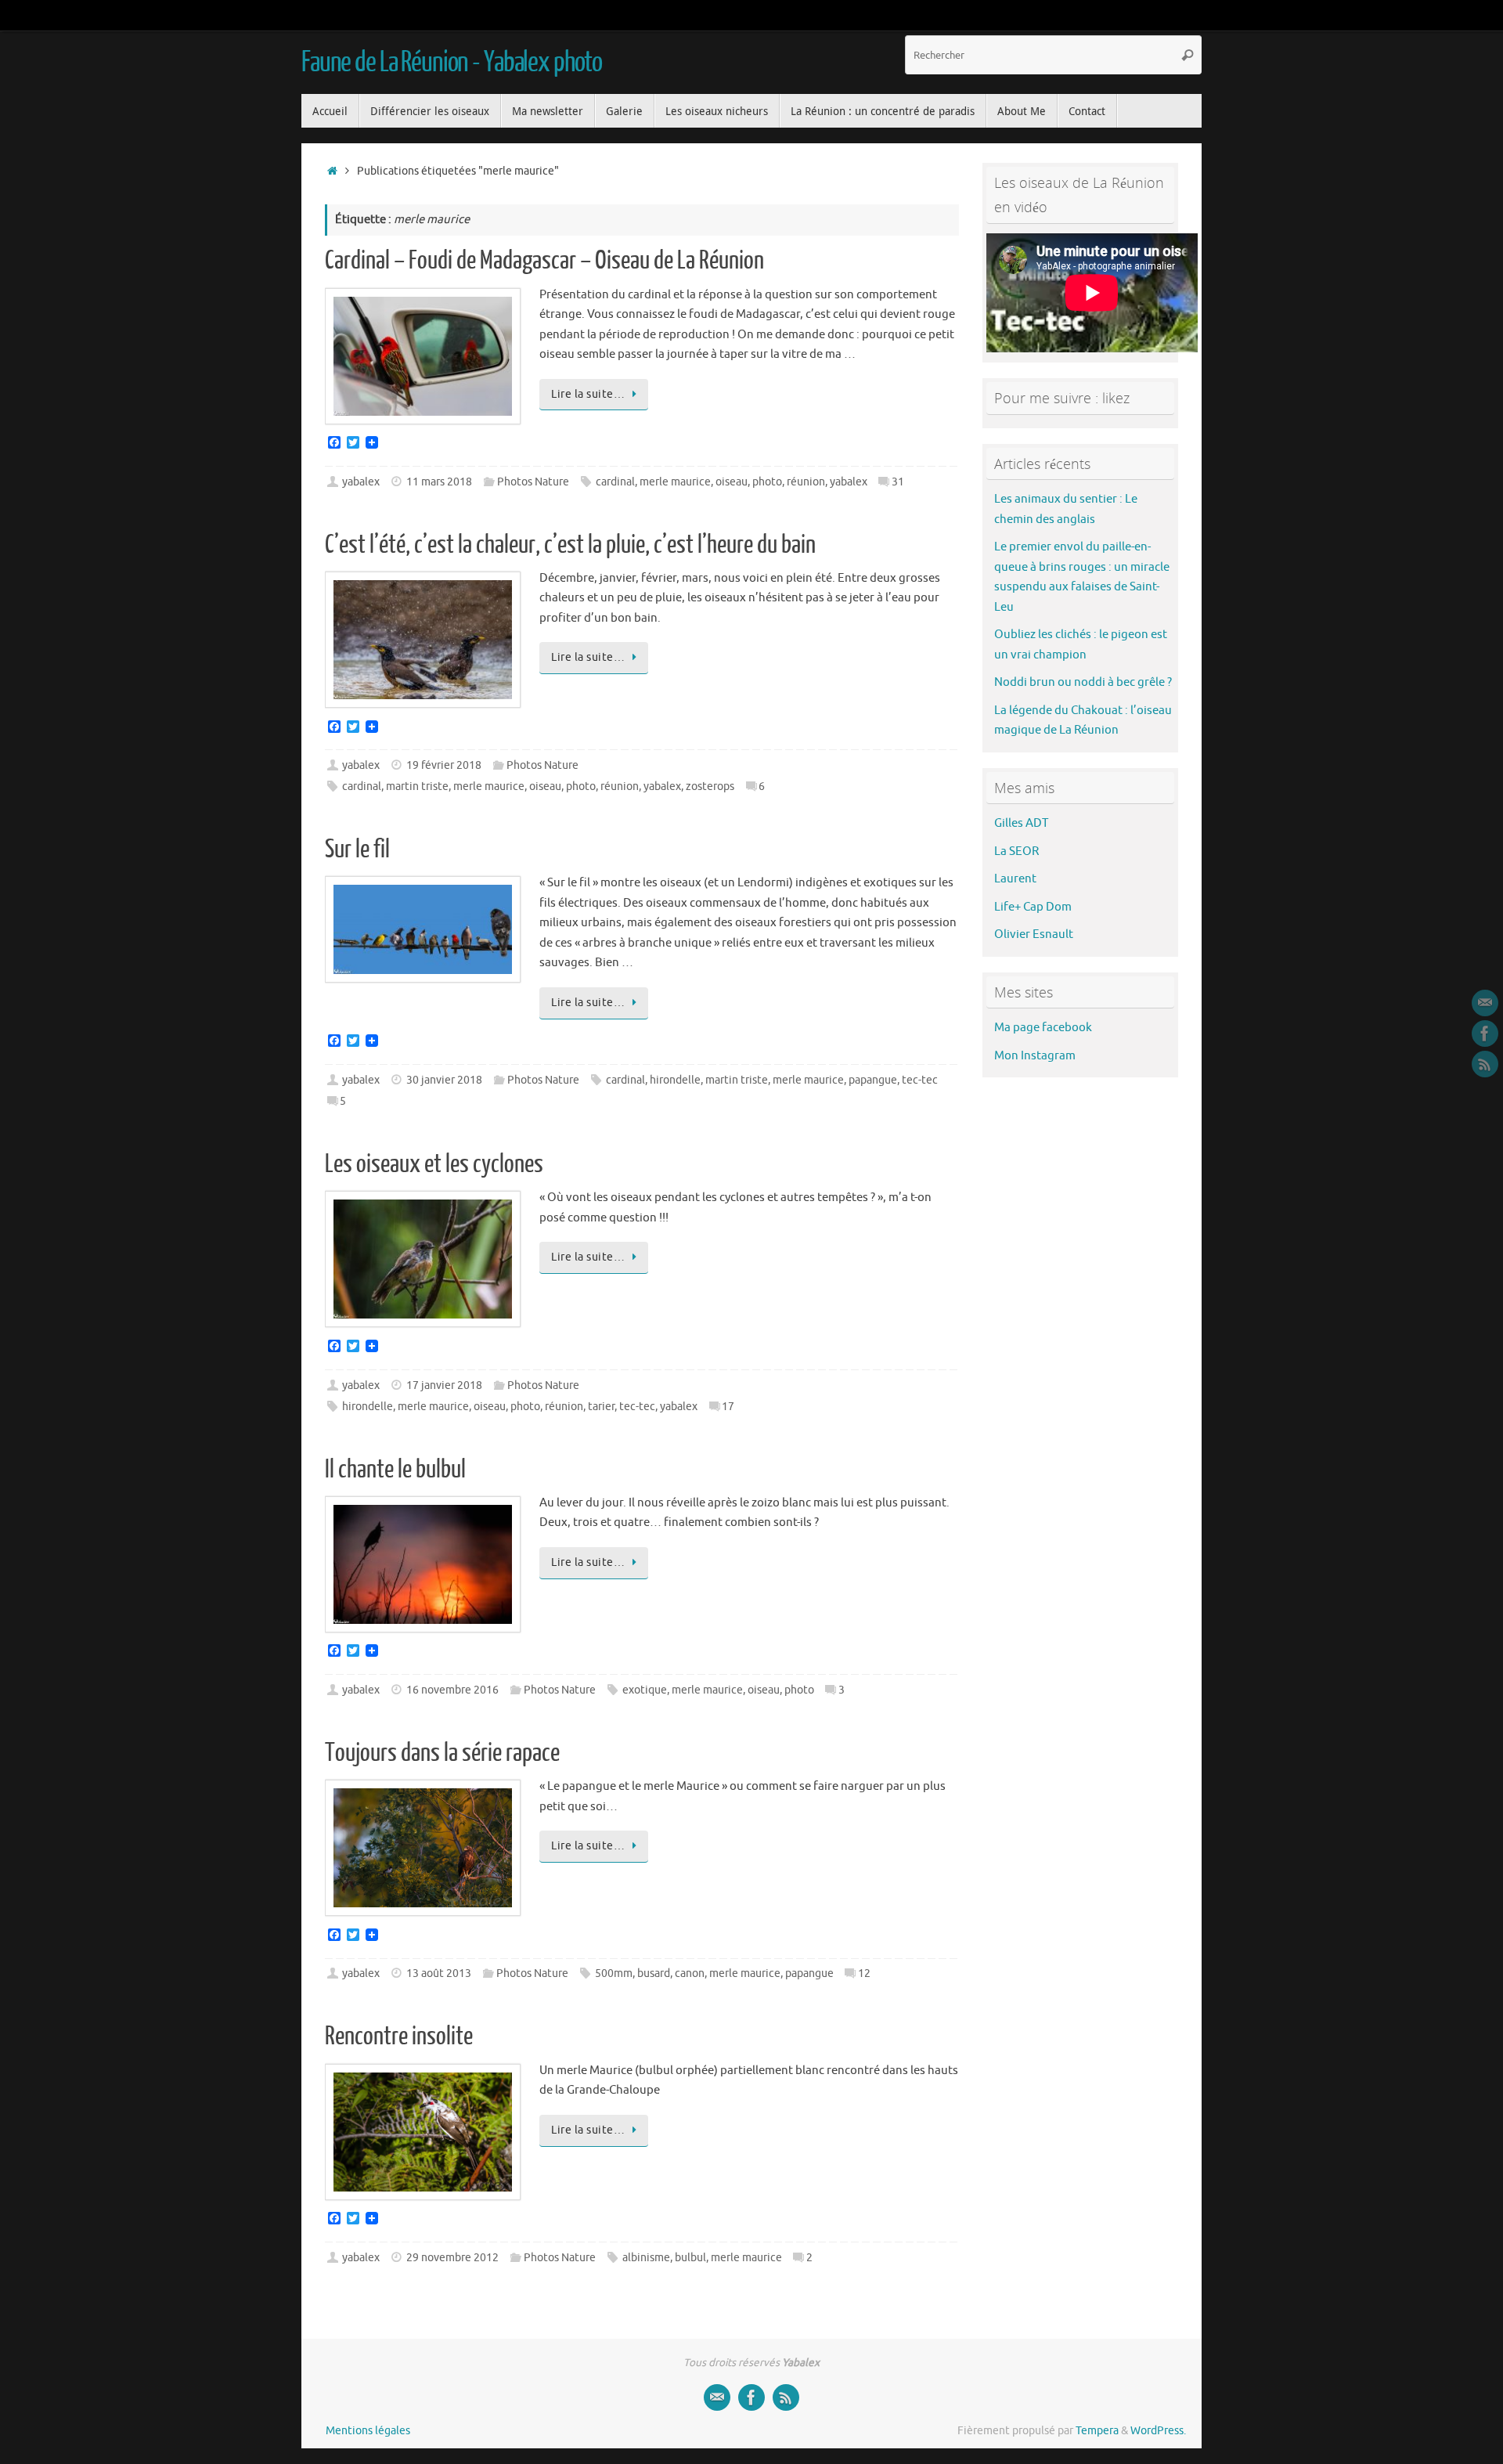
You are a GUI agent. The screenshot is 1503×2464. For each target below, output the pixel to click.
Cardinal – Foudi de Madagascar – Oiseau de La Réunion (544, 261)
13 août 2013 (439, 1973)
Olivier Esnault (1034, 934)
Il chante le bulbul (395, 1470)
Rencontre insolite (399, 2036)
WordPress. (1158, 2431)
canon (690, 1973)
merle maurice (675, 482)
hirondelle (675, 1080)
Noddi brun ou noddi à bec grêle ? (1083, 682)
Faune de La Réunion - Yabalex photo (452, 63)
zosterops (710, 786)
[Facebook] (1485, 1034)
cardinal (615, 482)
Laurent (1015, 879)
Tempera (1097, 2431)
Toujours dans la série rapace (442, 1753)
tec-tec (920, 1080)
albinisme (646, 2258)
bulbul (690, 2258)
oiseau (732, 482)
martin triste (417, 786)
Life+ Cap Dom (1033, 907)
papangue (873, 1080)
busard (654, 1973)
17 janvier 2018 (444, 1385)
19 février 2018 (444, 765)
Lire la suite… (588, 394)
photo (767, 482)
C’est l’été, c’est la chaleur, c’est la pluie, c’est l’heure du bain (570, 545)
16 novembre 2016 (452, 1690)
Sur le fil (357, 850)
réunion (806, 482)
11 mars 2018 (439, 482)
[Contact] (1485, 1003)
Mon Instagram (1035, 1056)
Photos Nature (533, 482)
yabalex (361, 482)
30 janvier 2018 (444, 1080)
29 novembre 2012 (452, 2258)
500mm (614, 1973)
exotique (645, 1690)
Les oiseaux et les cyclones (434, 1164)
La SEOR (1016, 851)
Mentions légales (368, 2431)
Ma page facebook (1043, 1028)
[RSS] (1485, 1064)
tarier (601, 1407)
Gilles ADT (1021, 823)
